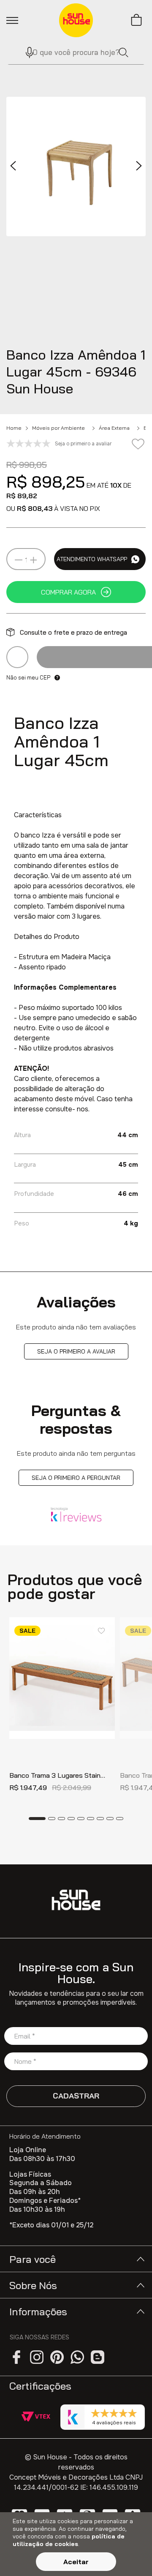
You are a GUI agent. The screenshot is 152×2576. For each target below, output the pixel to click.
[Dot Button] (37, 1819)
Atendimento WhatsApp (92, 559)
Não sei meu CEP (28, 677)
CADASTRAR (76, 2096)
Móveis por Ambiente (58, 428)
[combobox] (76, 52)
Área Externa (114, 428)
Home (14, 428)
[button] (26, 52)
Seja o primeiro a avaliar (76, 1351)
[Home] (76, 1900)
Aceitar (76, 2562)
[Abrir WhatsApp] (131, 2555)
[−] (19, 560)
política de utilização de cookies (69, 2540)
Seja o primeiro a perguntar (76, 1478)
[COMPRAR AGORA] (76, 592)
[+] (33, 560)
